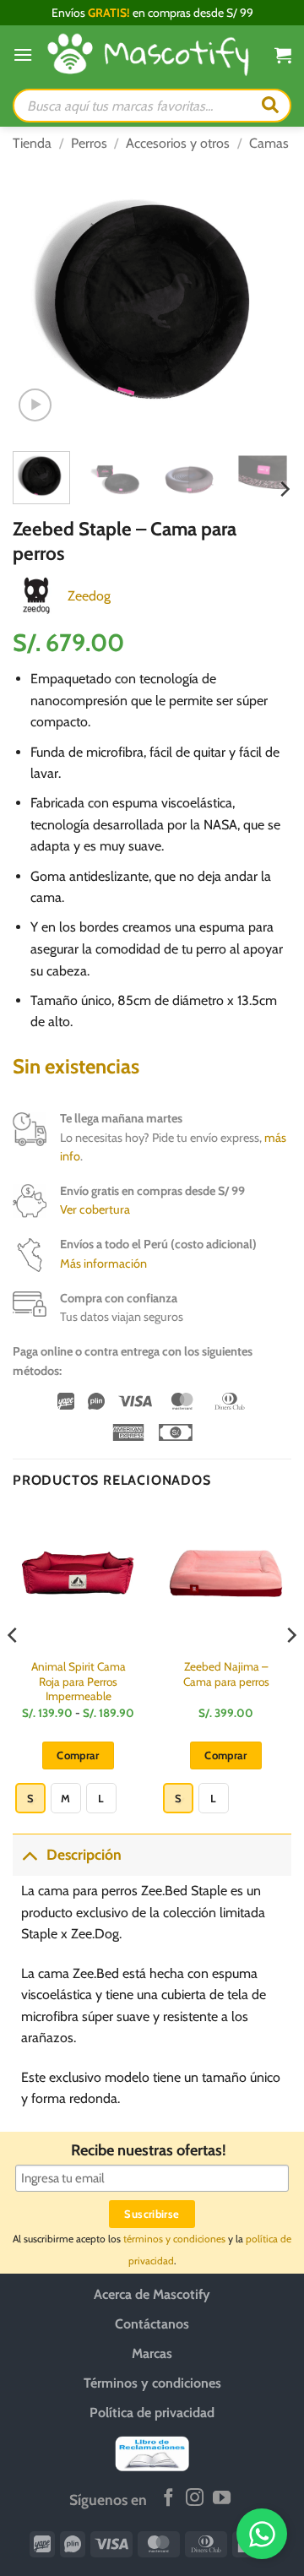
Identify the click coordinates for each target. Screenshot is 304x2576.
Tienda (32, 143)
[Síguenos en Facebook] (168, 2499)
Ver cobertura (95, 1209)
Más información (103, 1264)
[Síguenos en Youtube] (222, 2499)
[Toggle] (29, 1854)
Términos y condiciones (152, 2383)
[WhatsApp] (262, 2534)
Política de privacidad (152, 2413)
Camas (269, 143)
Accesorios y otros (178, 143)
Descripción (84, 1854)
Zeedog (89, 596)
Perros (89, 143)
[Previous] (40, 299)
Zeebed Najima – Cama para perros (226, 1674)
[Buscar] (270, 106)
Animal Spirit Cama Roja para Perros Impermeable (79, 1681)
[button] (23, 54)
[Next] (264, 299)
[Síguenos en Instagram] (195, 2499)
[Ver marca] (36, 594)
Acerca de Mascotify (152, 2294)
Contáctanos (152, 2324)
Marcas (152, 2353)
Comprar (78, 1755)
